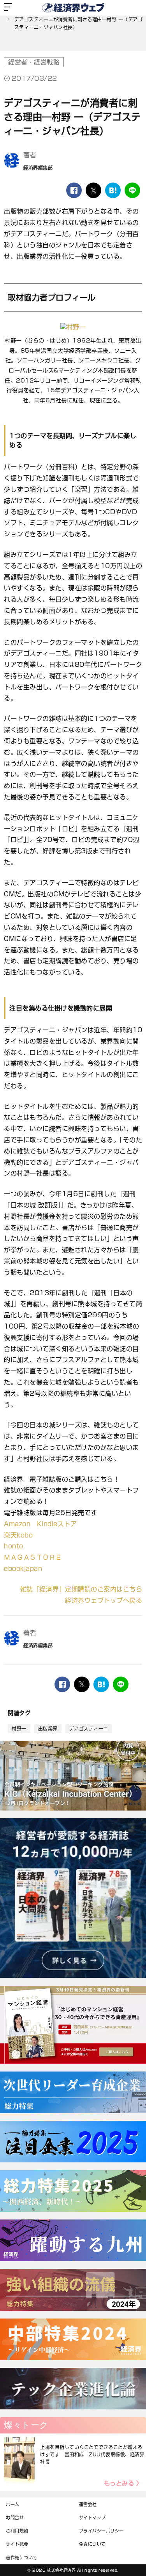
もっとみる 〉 (123, 2483)
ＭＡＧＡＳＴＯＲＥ (33, 1557)
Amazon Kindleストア (40, 1524)
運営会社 (88, 2504)
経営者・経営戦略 (34, 62)
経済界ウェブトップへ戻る (104, 1600)
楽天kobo (18, 1535)
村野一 (19, 1729)
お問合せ (15, 2518)
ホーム (13, 2504)
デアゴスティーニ (89, 1729)
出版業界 (48, 1729)
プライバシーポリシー (101, 2531)
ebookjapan (23, 1569)
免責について (92, 2544)
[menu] (8, 8)
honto (14, 1546)
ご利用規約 (17, 2531)
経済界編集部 (38, 168)
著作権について (22, 2558)
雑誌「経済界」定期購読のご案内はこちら (81, 1589)
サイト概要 (17, 2544)
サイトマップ (92, 2518)
